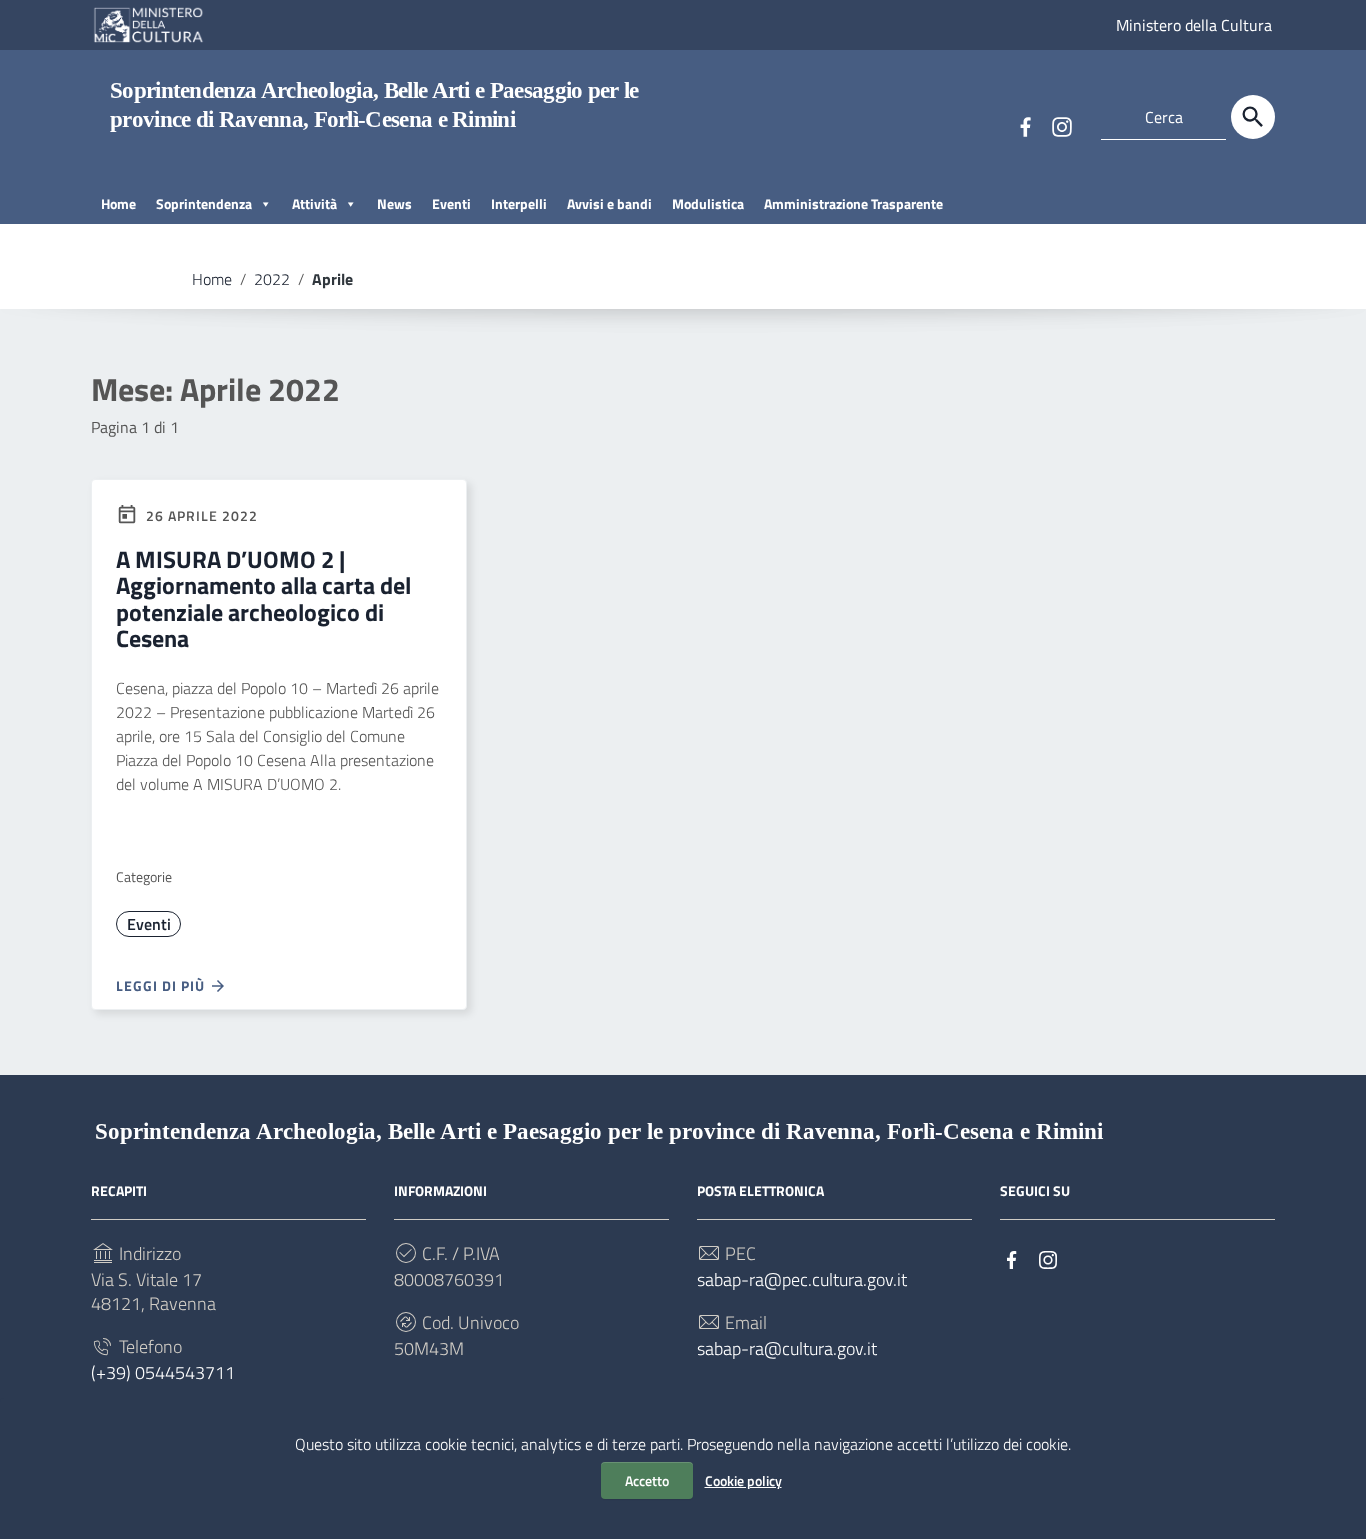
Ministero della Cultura (1194, 25)
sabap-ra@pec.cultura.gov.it (802, 1280)
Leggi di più (162, 986)
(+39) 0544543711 (163, 1373)
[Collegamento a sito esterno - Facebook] (1025, 125)
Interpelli (519, 203)
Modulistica (708, 203)
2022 (272, 279)
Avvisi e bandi (609, 203)
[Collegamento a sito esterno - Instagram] (1061, 125)
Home (118, 203)
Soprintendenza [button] (204, 203)
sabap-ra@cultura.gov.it (787, 1349)
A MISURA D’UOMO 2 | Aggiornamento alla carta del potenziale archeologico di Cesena (263, 598)
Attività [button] (314, 203)
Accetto (647, 1480)
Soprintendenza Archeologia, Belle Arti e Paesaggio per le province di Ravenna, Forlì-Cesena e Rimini (599, 1131)
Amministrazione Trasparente (853, 203)
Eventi (451, 203)
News (394, 203)
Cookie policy (743, 1480)
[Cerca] (1253, 117)
